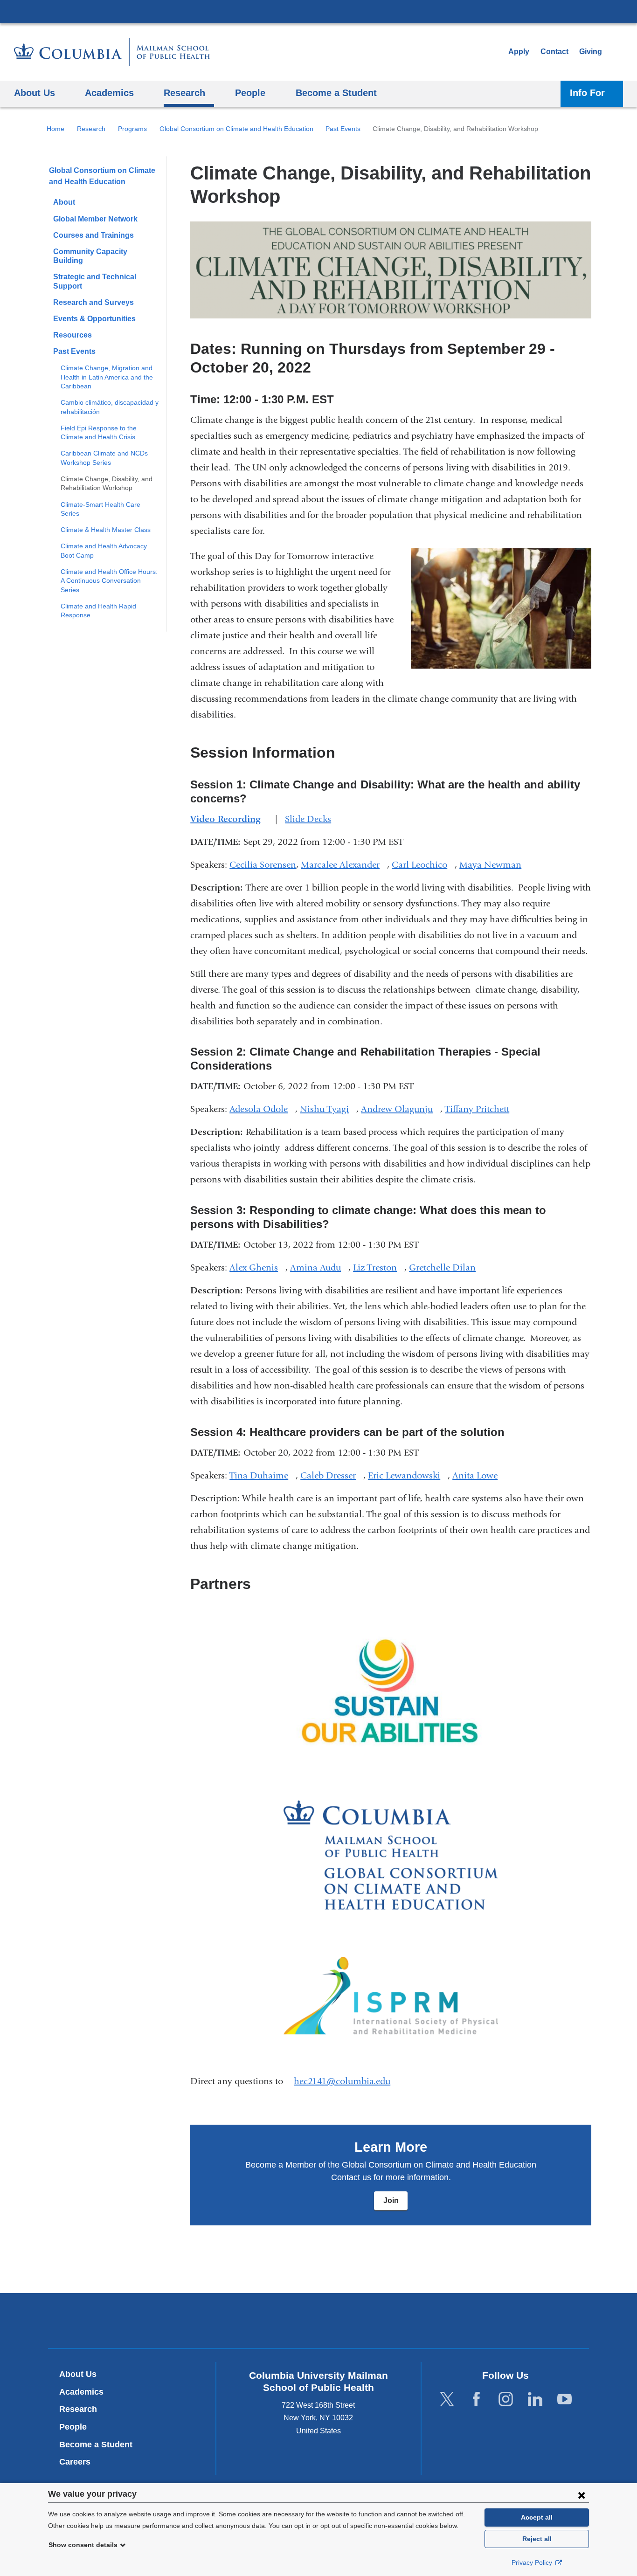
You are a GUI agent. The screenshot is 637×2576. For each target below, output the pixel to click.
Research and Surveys (93, 302)
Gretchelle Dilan (446, 1267)
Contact (554, 52)
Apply (519, 52)
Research (91, 129)
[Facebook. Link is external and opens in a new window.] (476, 2399)
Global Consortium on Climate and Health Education (236, 129)
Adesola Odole (262, 1109)
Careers (75, 2462)
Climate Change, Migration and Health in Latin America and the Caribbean (107, 377)
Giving (591, 52)
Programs (132, 129)
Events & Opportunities (94, 319)
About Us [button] (35, 93)
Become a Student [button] (336, 93)
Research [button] (184, 93)
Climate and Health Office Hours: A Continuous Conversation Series (109, 581)
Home (55, 129)
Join (391, 2200)
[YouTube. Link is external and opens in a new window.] (564, 2399)
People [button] (250, 93)
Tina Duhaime (263, 1475)
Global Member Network (95, 219)
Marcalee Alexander (344, 865)
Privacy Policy (533, 2562)
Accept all (537, 2517)
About (64, 202)
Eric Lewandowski (408, 1475)
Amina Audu (319, 1267)
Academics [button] (109, 93)
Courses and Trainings (93, 235)
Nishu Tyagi (328, 1109)
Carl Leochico (423, 865)
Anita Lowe (479, 1475)
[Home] (112, 52)
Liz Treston (379, 1267)
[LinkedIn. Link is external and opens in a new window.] (535, 2399)
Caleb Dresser (332, 1475)
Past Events (343, 129)
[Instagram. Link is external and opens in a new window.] (506, 2399)
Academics (81, 2392)
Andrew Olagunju (401, 1109)
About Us (78, 2374)
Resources (73, 335)
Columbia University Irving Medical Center (318, 11)
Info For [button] (587, 93)
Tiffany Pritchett (481, 1109)
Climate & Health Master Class (106, 530)
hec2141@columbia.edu (342, 2081)
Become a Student (96, 2445)
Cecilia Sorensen (263, 865)
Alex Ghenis (257, 1267)
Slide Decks (312, 819)
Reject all (537, 2539)
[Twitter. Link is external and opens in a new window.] (447, 2399)
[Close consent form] (582, 2495)
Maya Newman (494, 865)
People (73, 2427)
